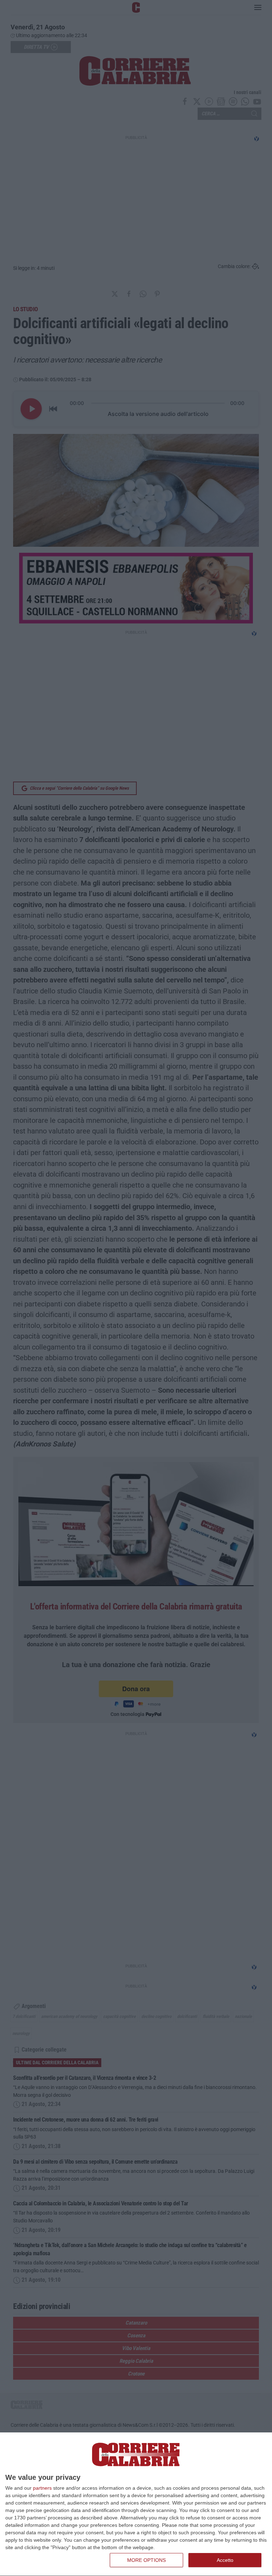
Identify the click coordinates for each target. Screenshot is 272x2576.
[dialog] (136, 2504)
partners (42, 2488)
